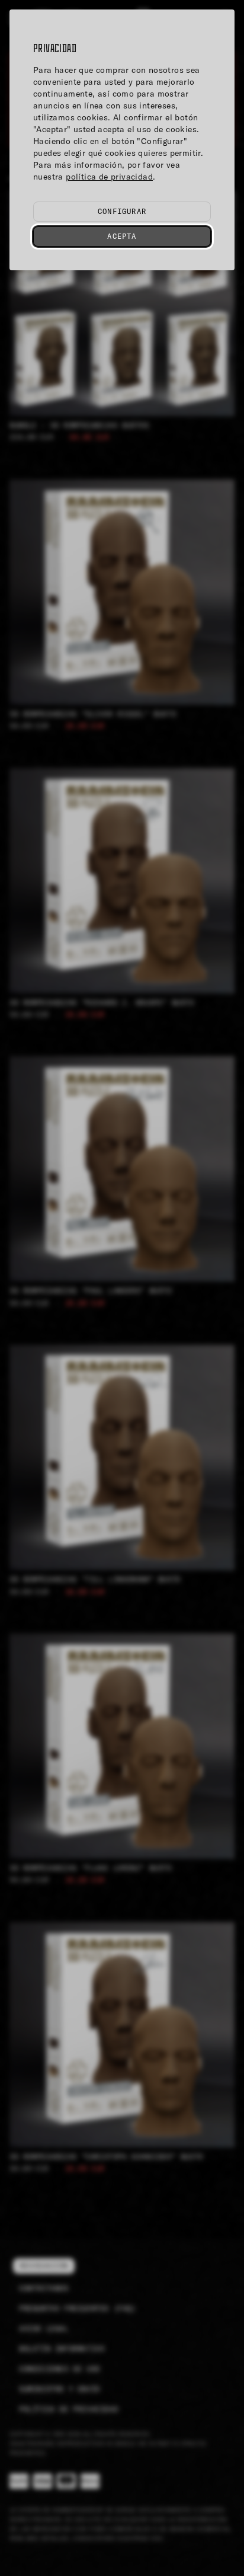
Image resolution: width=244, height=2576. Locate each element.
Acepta (122, 236)
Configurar (122, 211)
